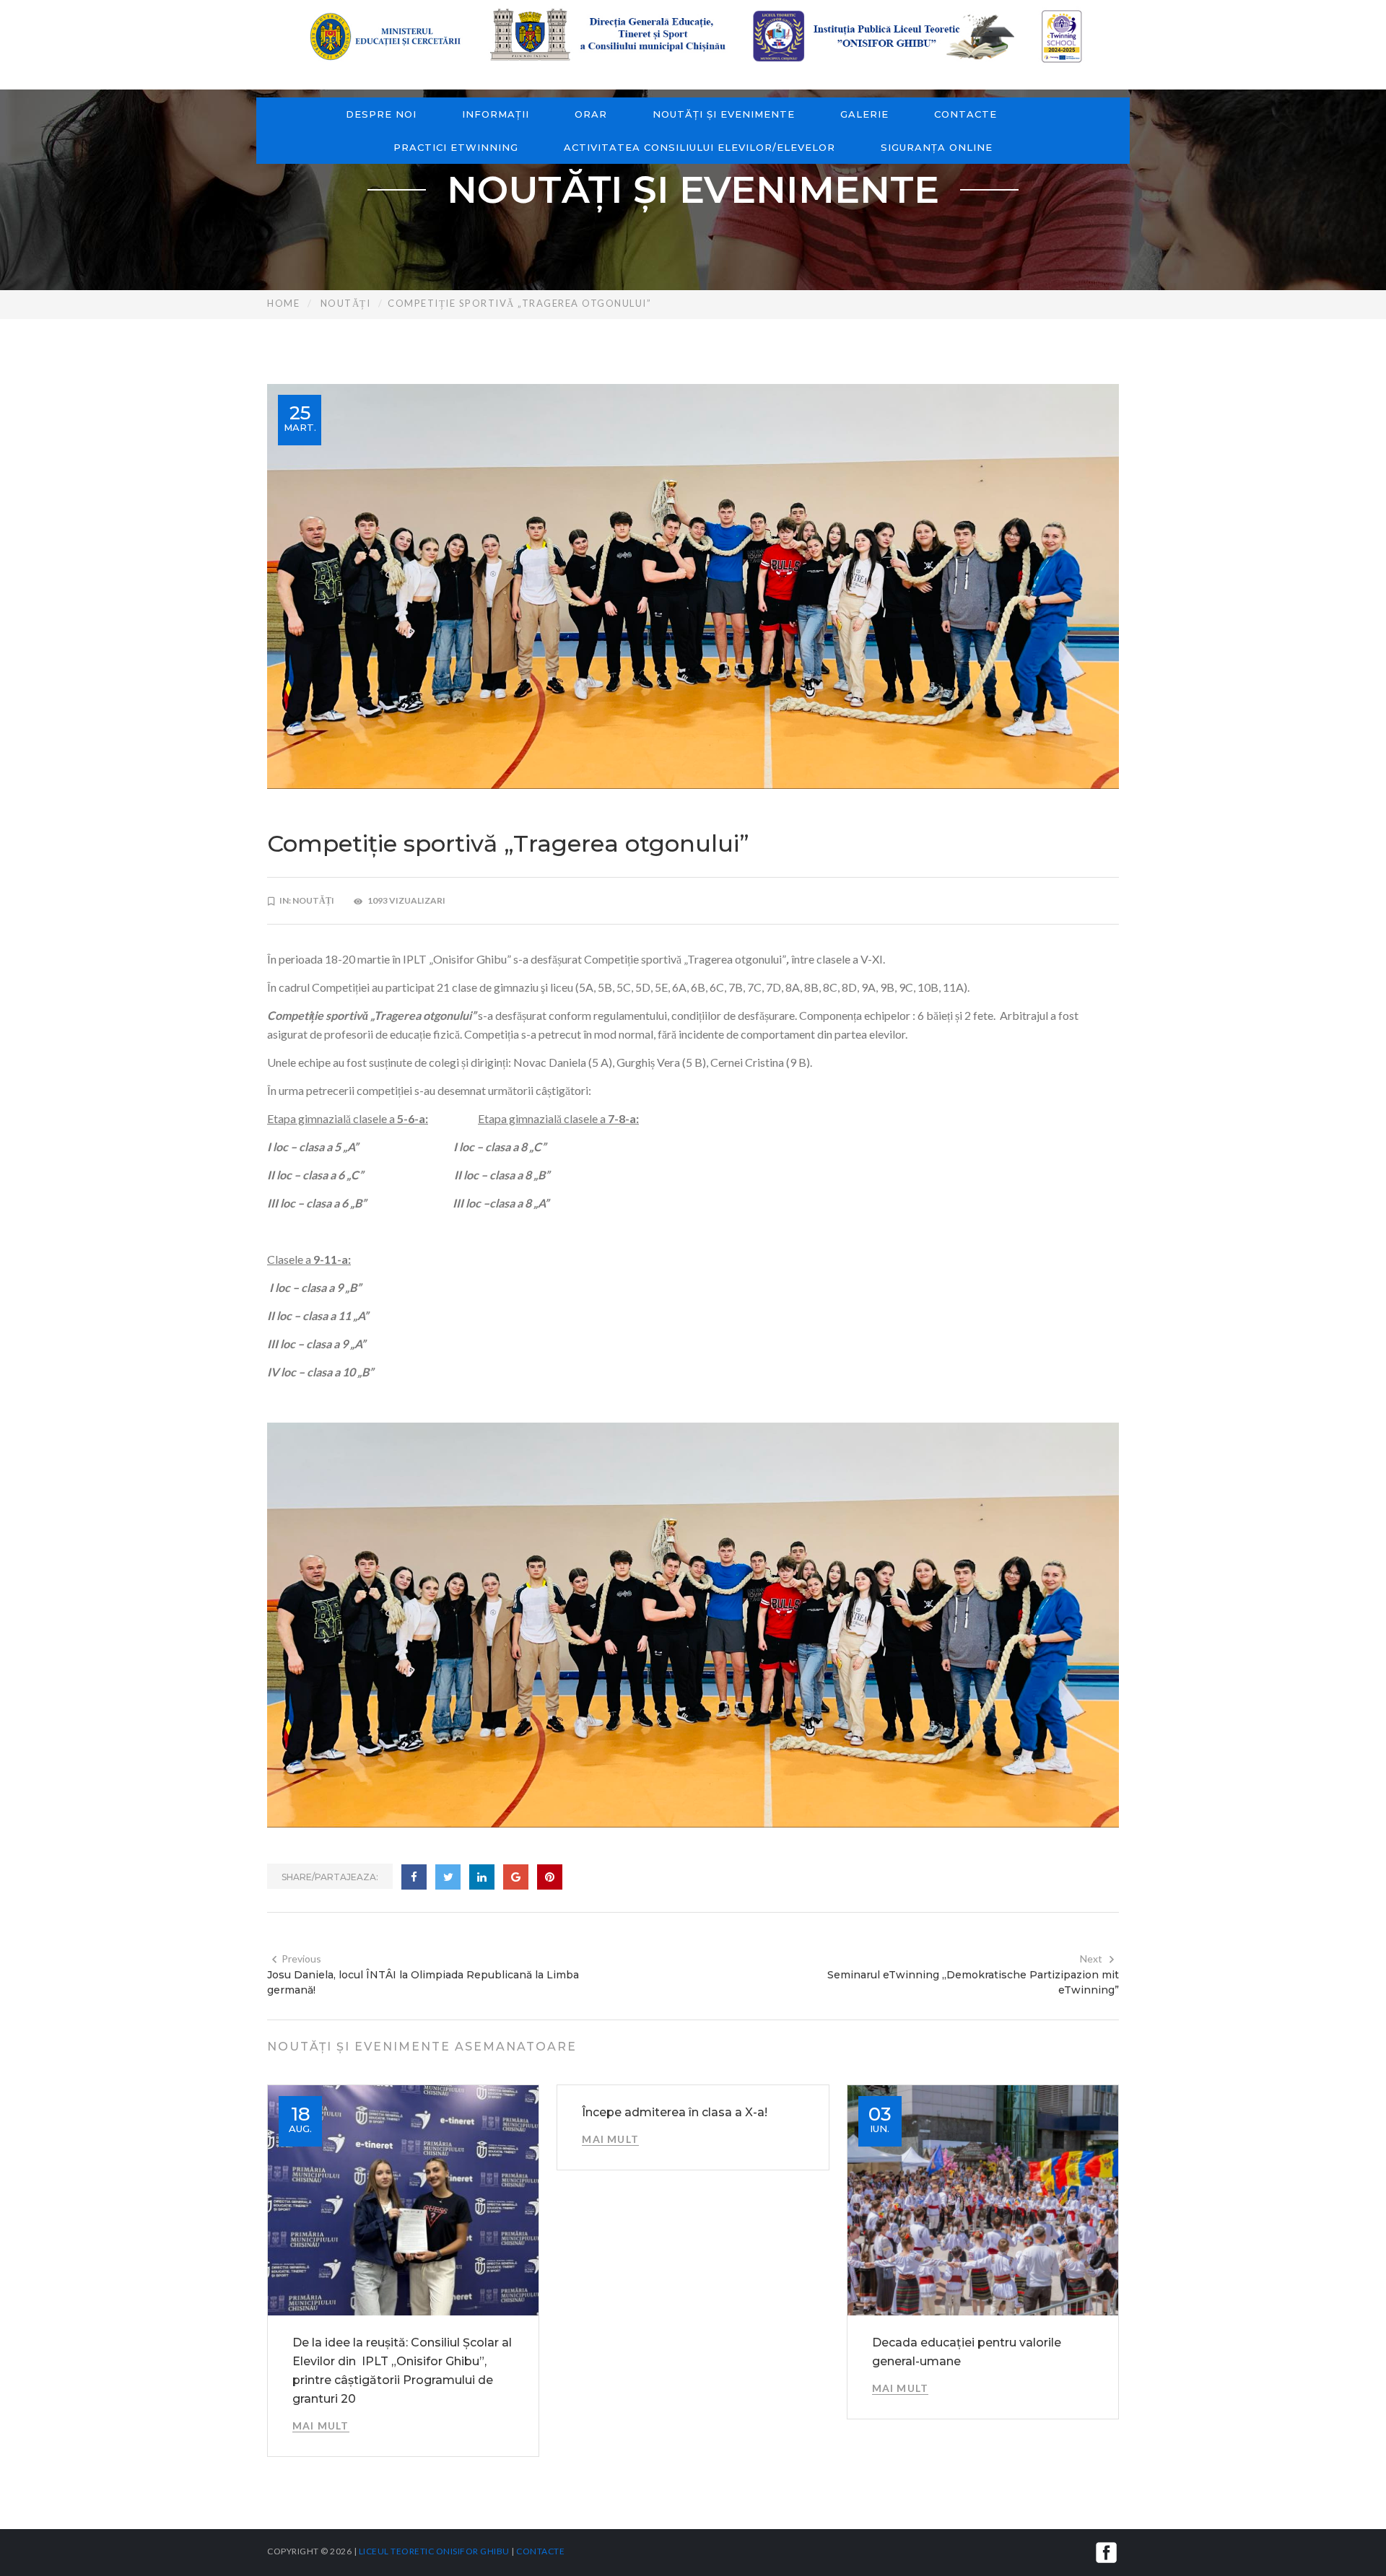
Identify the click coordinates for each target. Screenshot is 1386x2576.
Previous (301, 1959)
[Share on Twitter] (448, 1877)
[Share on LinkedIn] (482, 1877)
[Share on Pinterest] (550, 1877)
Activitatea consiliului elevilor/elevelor (699, 147)
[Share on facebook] (414, 1877)
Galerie (864, 114)
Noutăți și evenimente (724, 114)
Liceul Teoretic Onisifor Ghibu (434, 2551)
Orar (591, 114)
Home (283, 303)
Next (1091, 1959)
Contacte (966, 114)
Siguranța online (937, 147)
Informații (496, 114)
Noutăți (346, 303)
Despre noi (381, 114)
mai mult (321, 2426)
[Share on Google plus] (516, 1877)
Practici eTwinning (456, 147)
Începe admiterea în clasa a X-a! (675, 2112)
